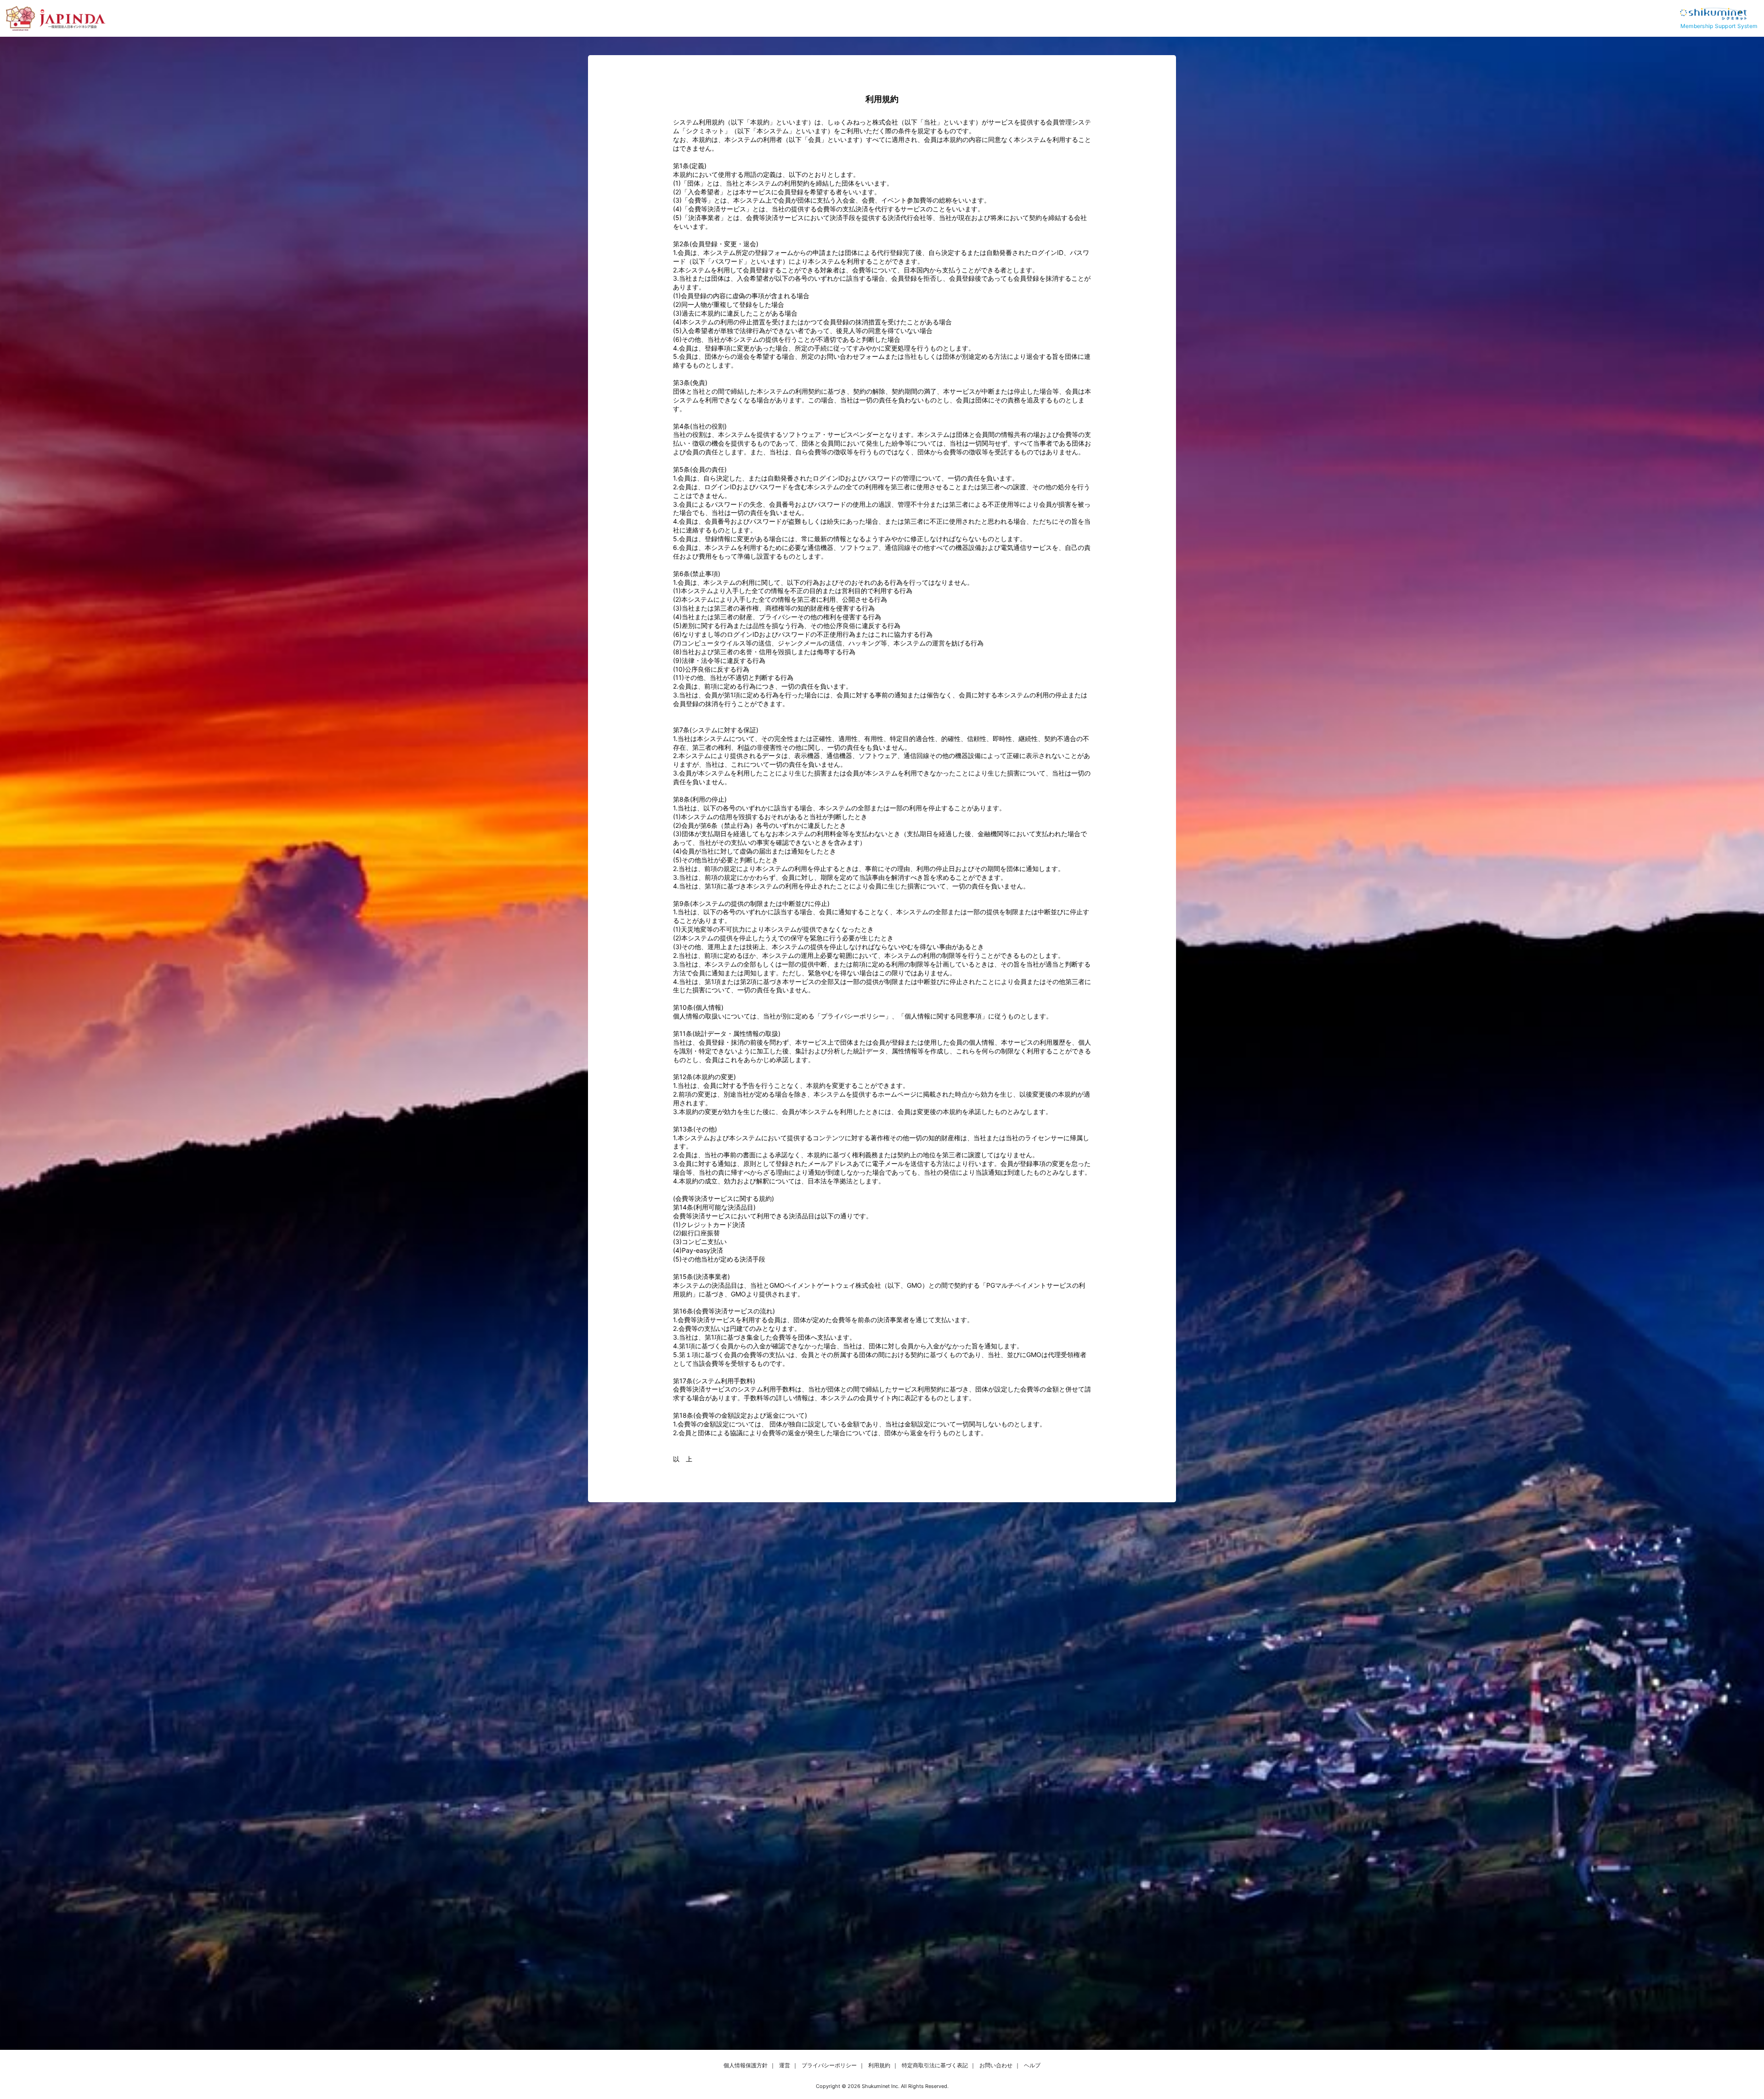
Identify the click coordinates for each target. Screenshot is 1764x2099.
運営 (785, 2065)
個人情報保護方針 (746, 2065)
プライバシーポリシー (829, 2065)
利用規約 (879, 2065)
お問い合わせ (996, 2065)
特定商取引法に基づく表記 (935, 2065)
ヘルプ (1032, 2065)
